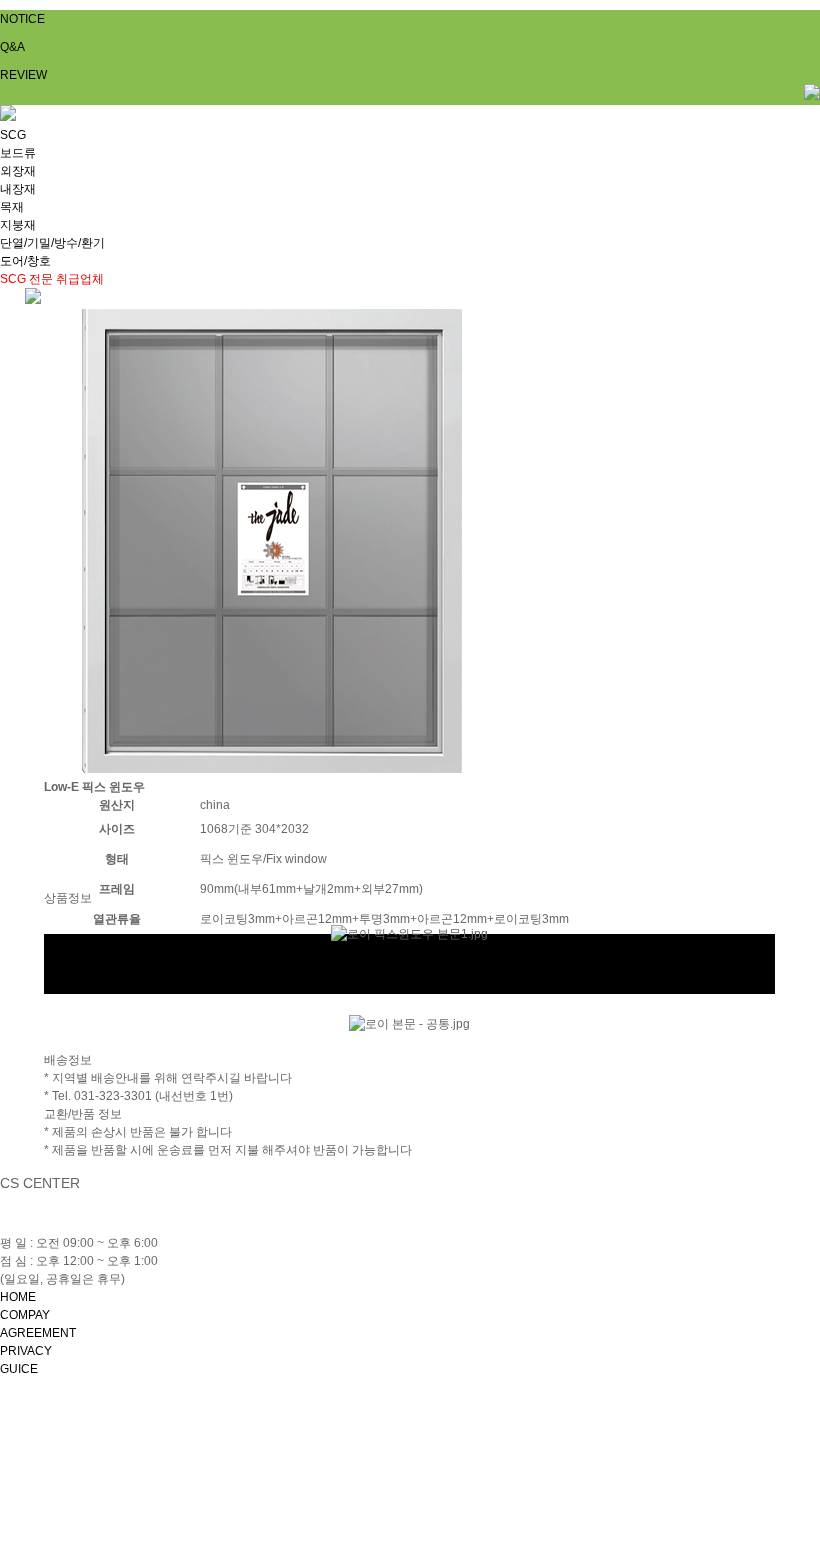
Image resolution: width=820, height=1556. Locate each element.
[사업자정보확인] (539, 1435)
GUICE (19, 1369)
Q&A (12, 47)
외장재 (18, 171)
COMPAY (25, 1315)
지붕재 (18, 225)
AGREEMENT (38, 1333)
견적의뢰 (68, 943)
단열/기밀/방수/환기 (52, 243)
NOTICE (22, 19)
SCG (13, 135)
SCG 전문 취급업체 (52, 279)
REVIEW (23, 75)
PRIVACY (26, 1351)
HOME (18, 1297)
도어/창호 (25, 261)
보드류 (18, 153)
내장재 (18, 189)
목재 (12, 207)
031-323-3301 (107, 1224)
